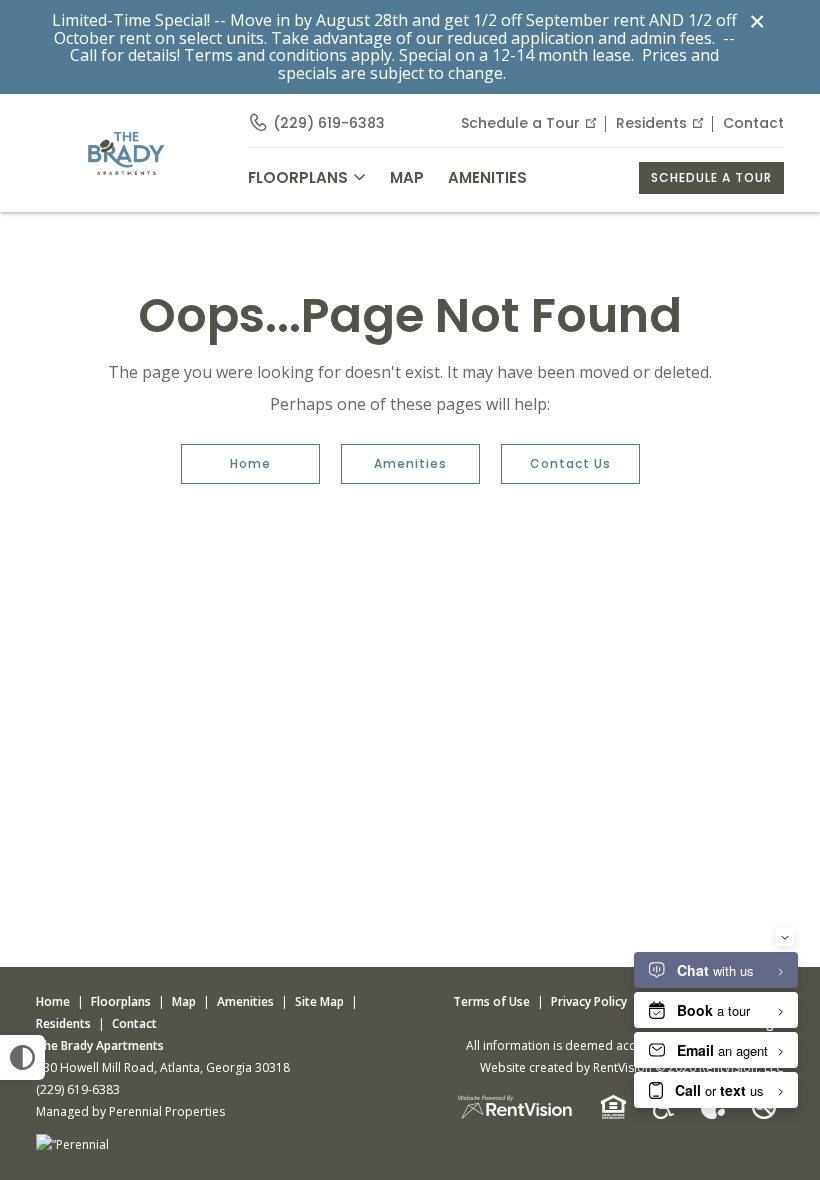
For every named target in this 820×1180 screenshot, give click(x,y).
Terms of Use (491, 1001)
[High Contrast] (22, 1057)
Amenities (410, 463)
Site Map (319, 1001)
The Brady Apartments (100, 1045)
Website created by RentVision (566, 1067)
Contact (753, 123)
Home (250, 463)
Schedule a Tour (520, 123)
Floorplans (121, 1001)
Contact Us (570, 463)
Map (407, 177)
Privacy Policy (589, 1001)
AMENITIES (487, 177)
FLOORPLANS (298, 177)
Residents (651, 123)
